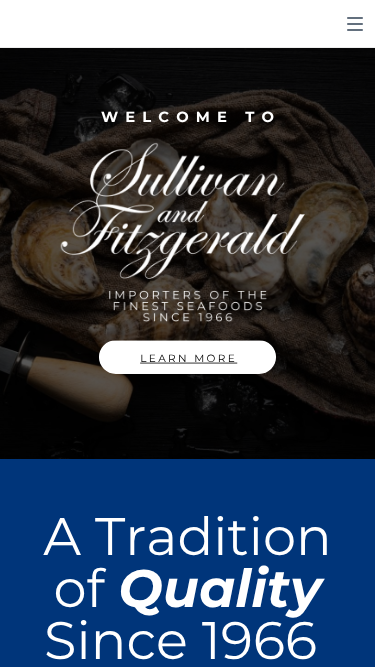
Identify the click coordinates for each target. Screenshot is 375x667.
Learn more (188, 358)
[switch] (355, 24)
